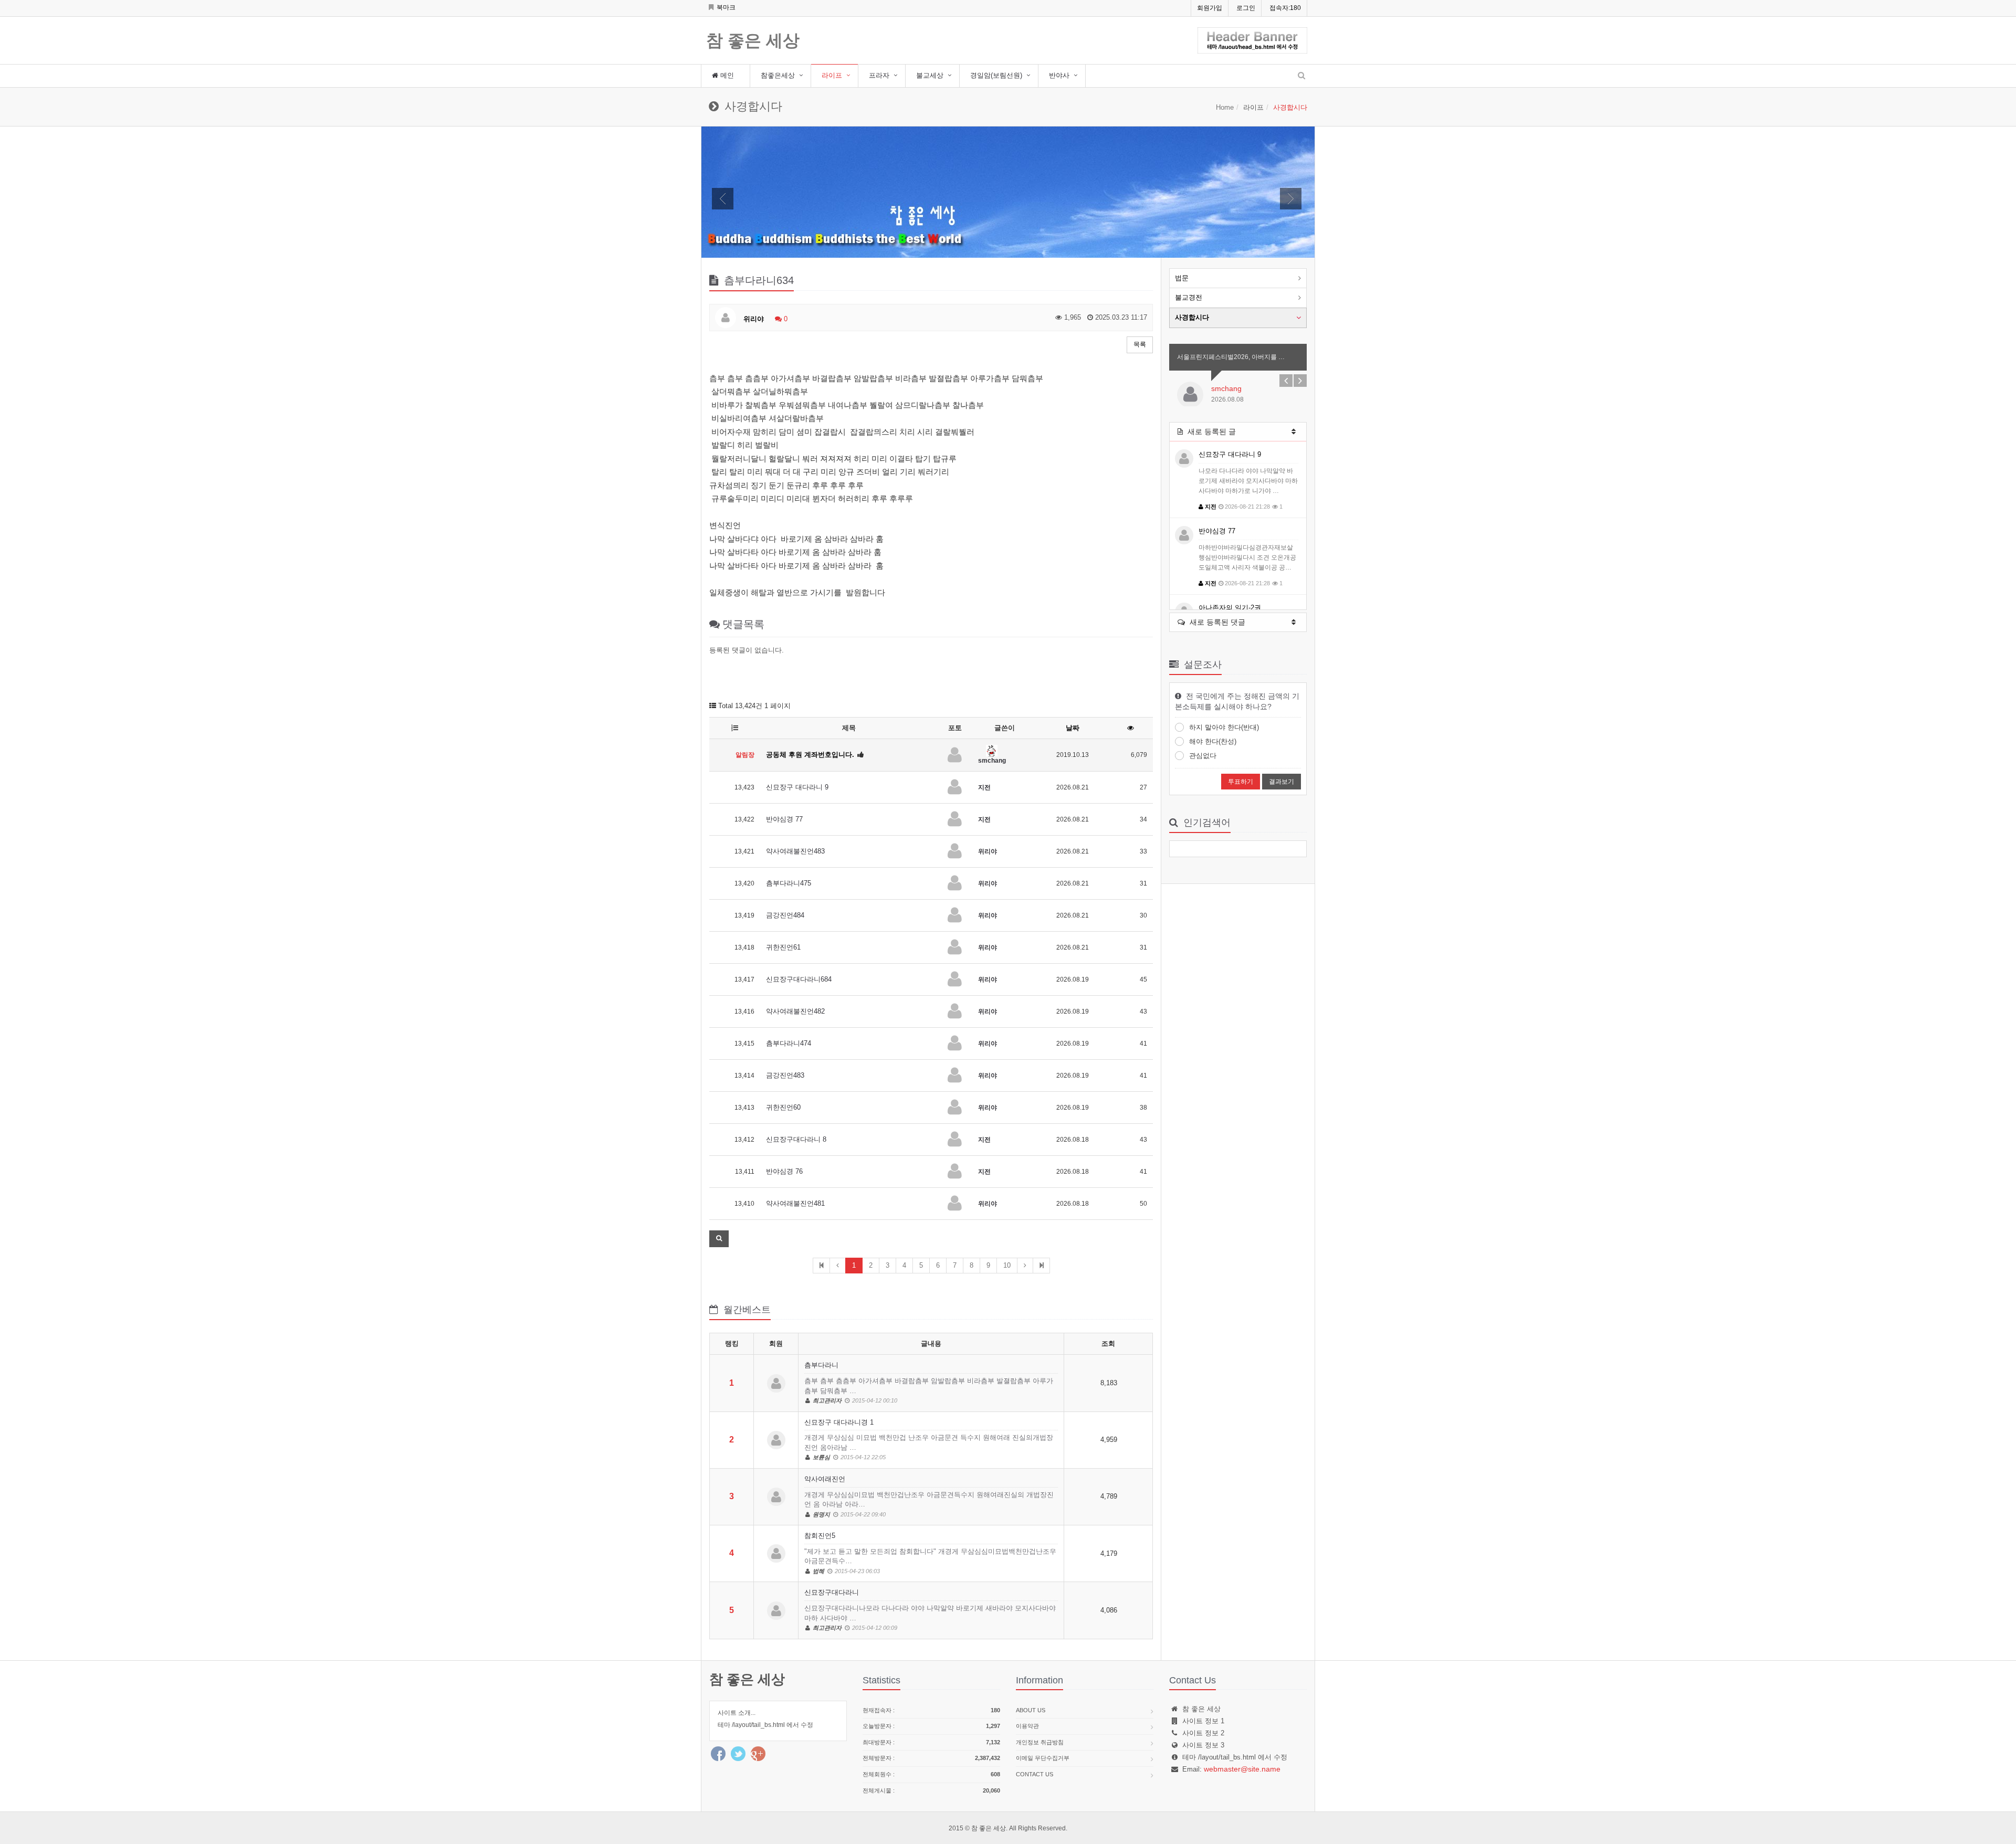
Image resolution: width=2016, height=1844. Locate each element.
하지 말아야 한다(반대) (1224, 727)
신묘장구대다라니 (930, 1610)
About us (1031, 1710)
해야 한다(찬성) (1213, 741)
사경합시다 (1192, 317)
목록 (1140, 344)
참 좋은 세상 (753, 41)
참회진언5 (930, 1553)
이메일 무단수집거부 (1043, 1758)
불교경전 (1189, 297)
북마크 (725, 7)
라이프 (832, 75)
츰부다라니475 (789, 883)
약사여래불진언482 (795, 1011)
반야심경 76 (784, 1171)
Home (1225, 107)
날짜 (1073, 728)
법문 (1182, 278)
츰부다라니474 (789, 1043)
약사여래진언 (929, 1496)
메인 (726, 75)
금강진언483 (785, 1075)
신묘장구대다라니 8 (796, 1139)
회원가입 (1210, 8)
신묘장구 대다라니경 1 (929, 1440)
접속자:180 (1285, 8)
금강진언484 (785, 915)
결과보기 (1282, 782)
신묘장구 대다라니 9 (797, 787)
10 (1007, 1265)
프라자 (879, 75)
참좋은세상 (778, 75)
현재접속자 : (931, 1710)
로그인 (1246, 8)
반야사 (1059, 75)
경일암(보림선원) (996, 75)
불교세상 (930, 75)
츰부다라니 (929, 1382)
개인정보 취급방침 (1040, 1742)
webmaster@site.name (1242, 1769)
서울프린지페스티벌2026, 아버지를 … (1231, 357)
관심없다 (1203, 756)
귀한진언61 (783, 947)
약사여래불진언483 (795, 851)
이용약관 (1027, 1726)
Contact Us (1035, 1774)
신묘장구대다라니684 (799, 979)
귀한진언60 (783, 1107)
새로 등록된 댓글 (1216, 622)
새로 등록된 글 (1211, 431)
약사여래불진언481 (795, 1203)
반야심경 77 (784, 819)
